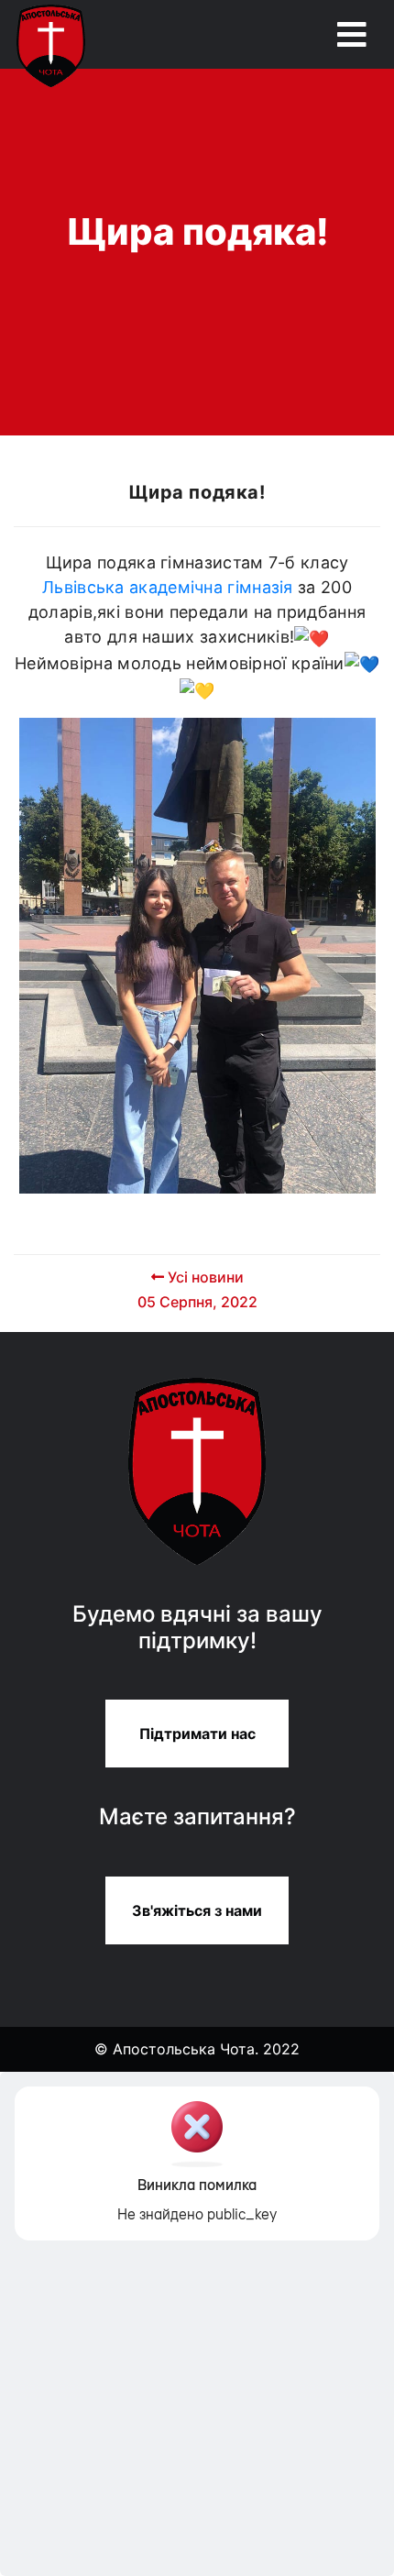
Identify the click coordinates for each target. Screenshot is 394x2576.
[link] (168, 587)
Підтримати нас (197, 1734)
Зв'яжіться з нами (197, 1910)
